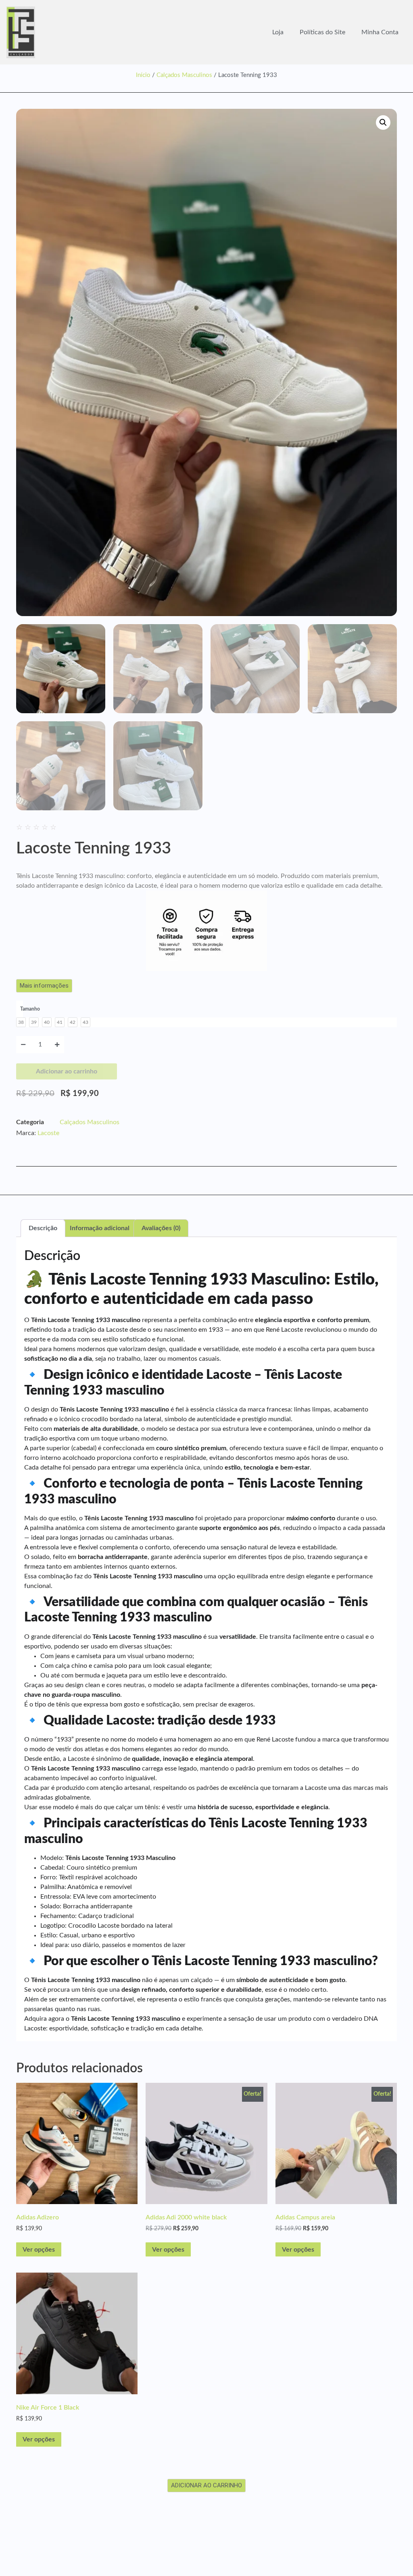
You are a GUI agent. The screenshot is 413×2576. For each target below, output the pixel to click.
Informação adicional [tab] (100, 1228)
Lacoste (48, 1133)
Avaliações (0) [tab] (161, 1228)
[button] (383, 122)
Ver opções (39, 2250)
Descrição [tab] (43, 1228)
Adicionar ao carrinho (67, 1071)
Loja (278, 32)
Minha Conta (380, 32)
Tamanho (30, 1009)
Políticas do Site (322, 32)
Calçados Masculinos (184, 75)
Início (143, 75)
